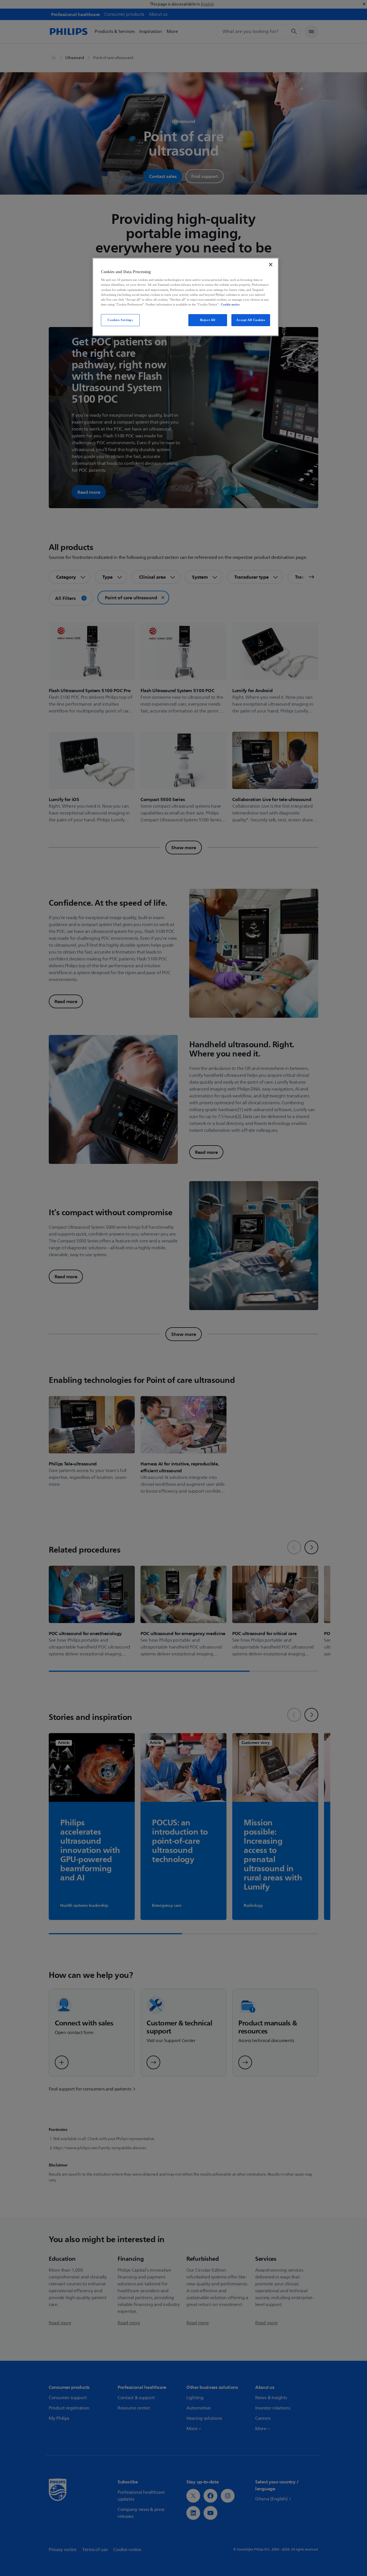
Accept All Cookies (251, 320)
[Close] (271, 265)
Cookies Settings (120, 320)
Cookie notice (230, 304)
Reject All (208, 320)
